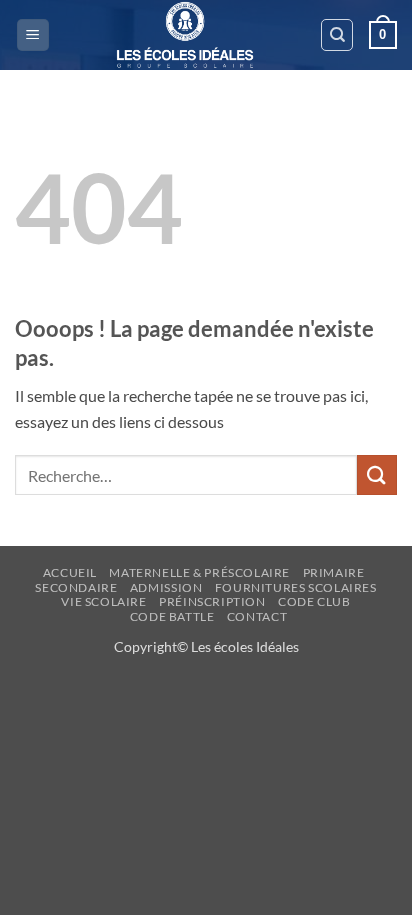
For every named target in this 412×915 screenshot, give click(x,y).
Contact (257, 616)
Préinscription (212, 601)
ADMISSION (166, 587)
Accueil (70, 572)
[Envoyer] (377, 474)
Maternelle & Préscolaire (199, 572)
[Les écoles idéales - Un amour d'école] (185, 35)
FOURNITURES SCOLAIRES (296, 587)
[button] (33, 35)
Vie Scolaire (103, 601)
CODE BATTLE (172, 616)
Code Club (314, 601)
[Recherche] (337, 35)
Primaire (334, 572)
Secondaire (76, 587)
